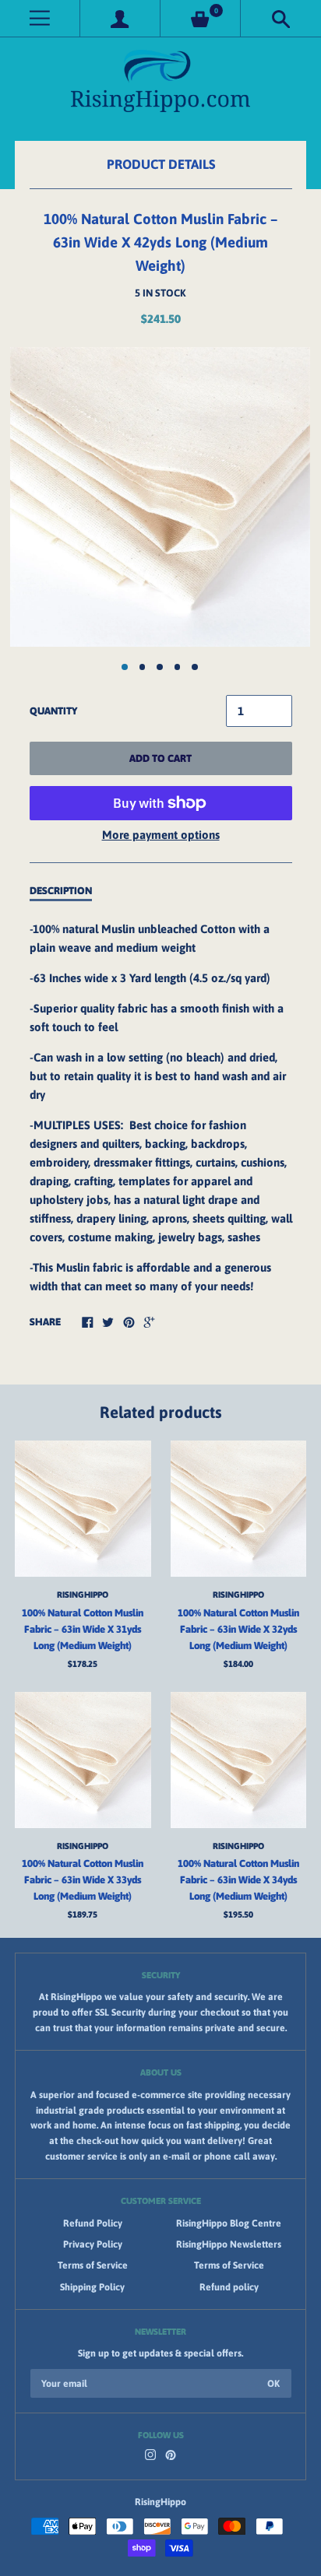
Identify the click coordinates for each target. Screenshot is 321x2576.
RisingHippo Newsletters (229, 2244)
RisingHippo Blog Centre (229, 2223)
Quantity (53, 711)
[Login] (120, 18)
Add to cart (160, 758)
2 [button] (143, 667)
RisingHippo (83, 1594)
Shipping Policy (92, 2287)
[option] (160, 497)
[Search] (281, 18)
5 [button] (195, 667)
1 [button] (125, 667)
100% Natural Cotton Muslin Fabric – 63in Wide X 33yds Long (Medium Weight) (83, 1880)
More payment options (161, 835)
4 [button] (178, 667)
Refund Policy (93, 2223)
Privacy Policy (93, 2244)
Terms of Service (93, 2265)
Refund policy (229, 2287)
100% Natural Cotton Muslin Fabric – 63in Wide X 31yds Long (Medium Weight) (83, 1629)
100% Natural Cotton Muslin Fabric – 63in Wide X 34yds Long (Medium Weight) (238, 1880)
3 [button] (160, 667)
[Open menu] (40, 18)
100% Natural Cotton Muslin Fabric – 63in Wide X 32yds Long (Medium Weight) (238, 1629)
